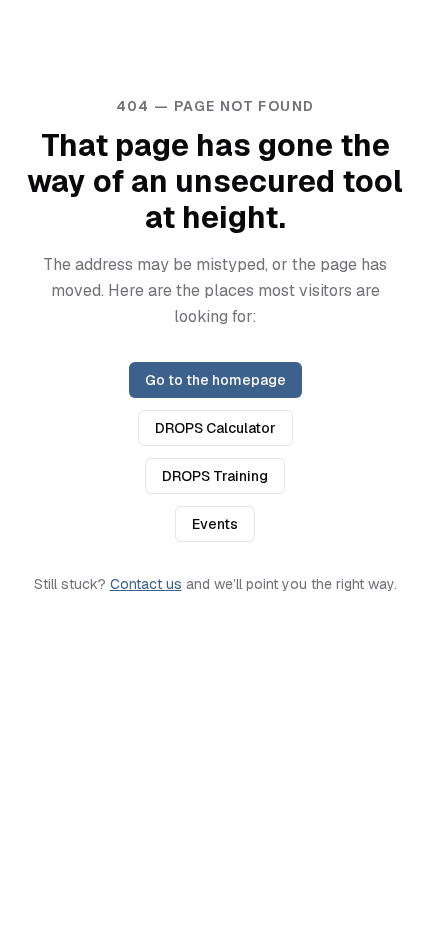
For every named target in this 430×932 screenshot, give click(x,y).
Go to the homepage (215, 380)
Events (215, 524)
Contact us (146, 584)
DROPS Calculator (215, 428)
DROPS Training (215, 476)
